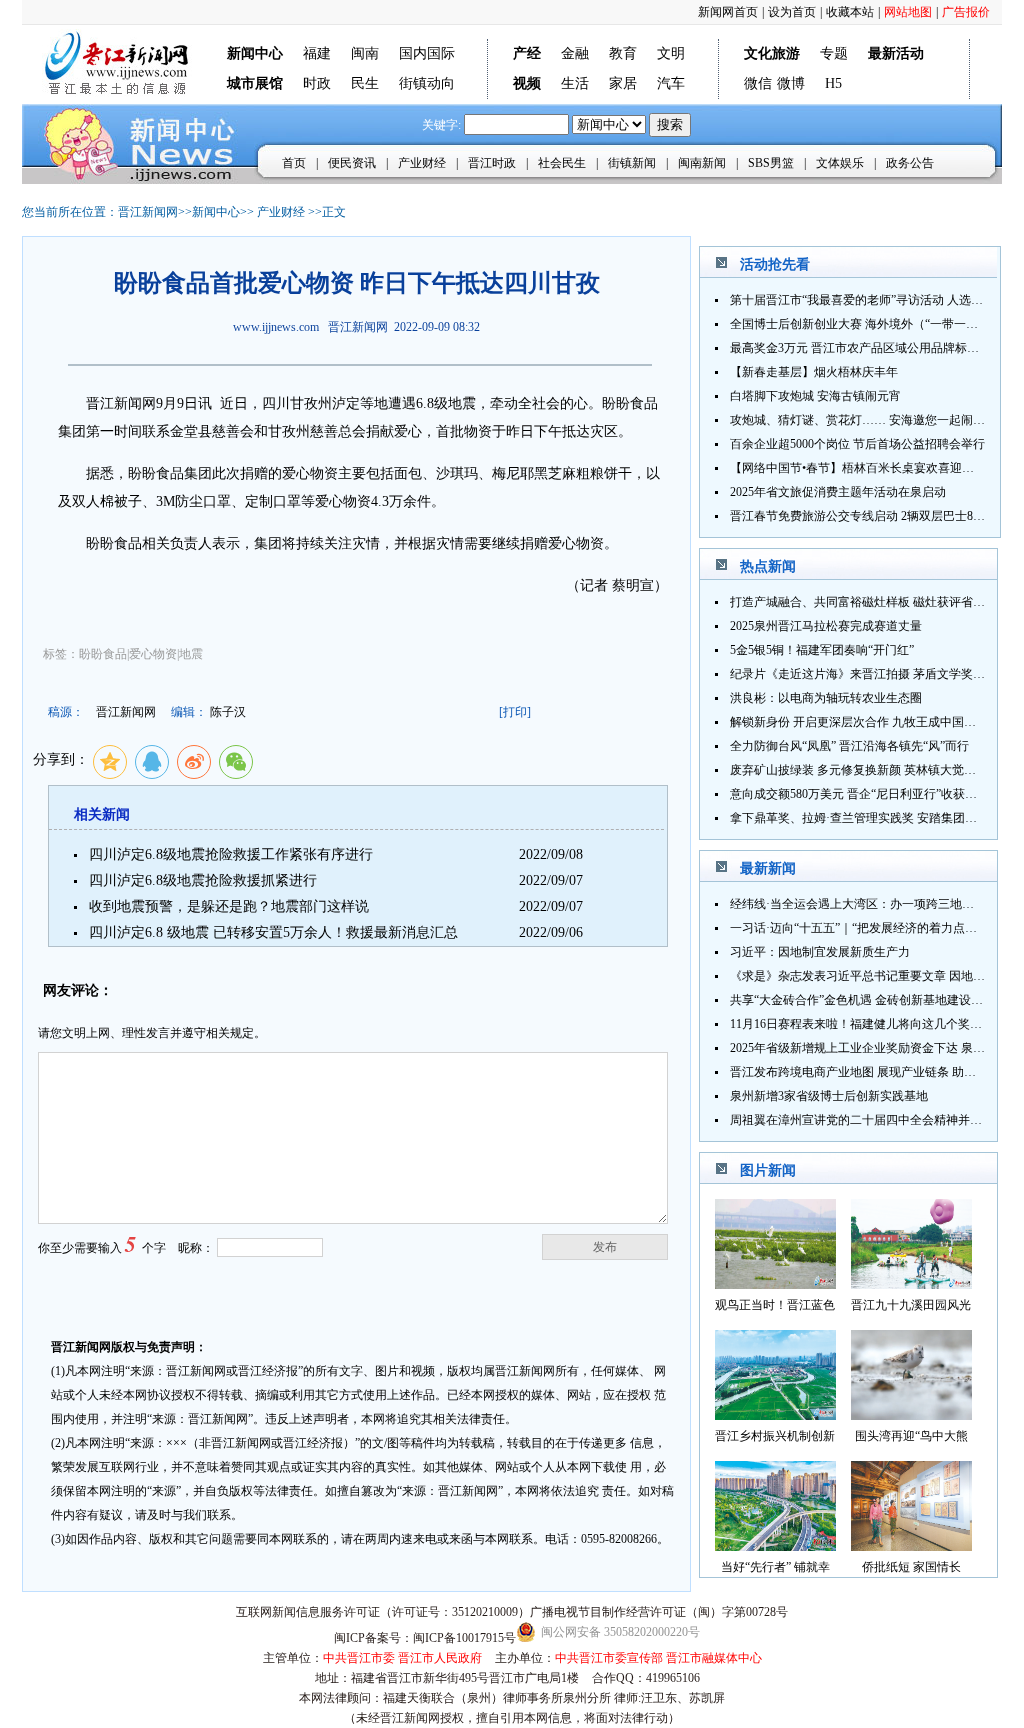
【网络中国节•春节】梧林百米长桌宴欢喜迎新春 (858, 468)
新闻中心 (216, 212)
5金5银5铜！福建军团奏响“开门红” (822, 650)
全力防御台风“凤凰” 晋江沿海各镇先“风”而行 (849, 746)
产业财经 (422, 163)
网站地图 (908, 12)
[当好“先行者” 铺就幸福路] (775, 1545)
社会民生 (562, 163)
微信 (758, 83)
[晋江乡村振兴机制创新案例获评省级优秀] (775, 1414)
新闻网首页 (728, 12)
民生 (365, 83)
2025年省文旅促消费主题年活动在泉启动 (838, 492)
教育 (623, 53)
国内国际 (427, 53)
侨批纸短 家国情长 (911, 1567)
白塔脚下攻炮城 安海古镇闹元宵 (815, 396)
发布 (605, 1247)
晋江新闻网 (148, 212)
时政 (317, 83)
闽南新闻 (702, 163)
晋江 (100, 403)
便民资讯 (352, 163)
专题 (834, 53)
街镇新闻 (632, 163)
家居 (623, 83)
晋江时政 (492, 163)
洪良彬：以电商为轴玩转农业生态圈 (826, 698)
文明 (671, 53)
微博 (791, 83)
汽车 (671, 83)
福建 (317, 53)
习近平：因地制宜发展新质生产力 (820, 952)
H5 (833, 83)
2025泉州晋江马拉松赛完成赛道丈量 (826, 626)
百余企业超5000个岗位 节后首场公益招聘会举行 (857, 444)
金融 (575, 53)
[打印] (515, 712)
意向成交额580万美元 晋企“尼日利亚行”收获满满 (859, 794)
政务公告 (910, 163)
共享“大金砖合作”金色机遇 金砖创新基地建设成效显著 (874, 1000)
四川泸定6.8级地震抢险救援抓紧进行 (203, 880)
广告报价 (966, 12)
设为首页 (792, 12)
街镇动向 (427, 83)
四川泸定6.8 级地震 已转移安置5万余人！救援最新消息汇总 (273, 932)
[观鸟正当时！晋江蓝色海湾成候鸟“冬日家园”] (775, 1283)
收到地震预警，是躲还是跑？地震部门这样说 (229, 906)
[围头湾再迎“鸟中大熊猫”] (911, 1414)
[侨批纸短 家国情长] (911, 1545)
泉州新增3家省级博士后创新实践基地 (829, 1096)
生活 (575, 83)
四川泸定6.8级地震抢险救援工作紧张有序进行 (231, 854)
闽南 (365, 53)
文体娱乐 (840, 163)
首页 (294, 163)
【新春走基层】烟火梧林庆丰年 (814, 372)
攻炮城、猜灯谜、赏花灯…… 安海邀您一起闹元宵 (863, 420)
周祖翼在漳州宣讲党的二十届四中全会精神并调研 (862, 1120)
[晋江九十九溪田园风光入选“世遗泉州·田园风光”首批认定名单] (911, 1283)
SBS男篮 (771, 163)
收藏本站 (850, 12)
